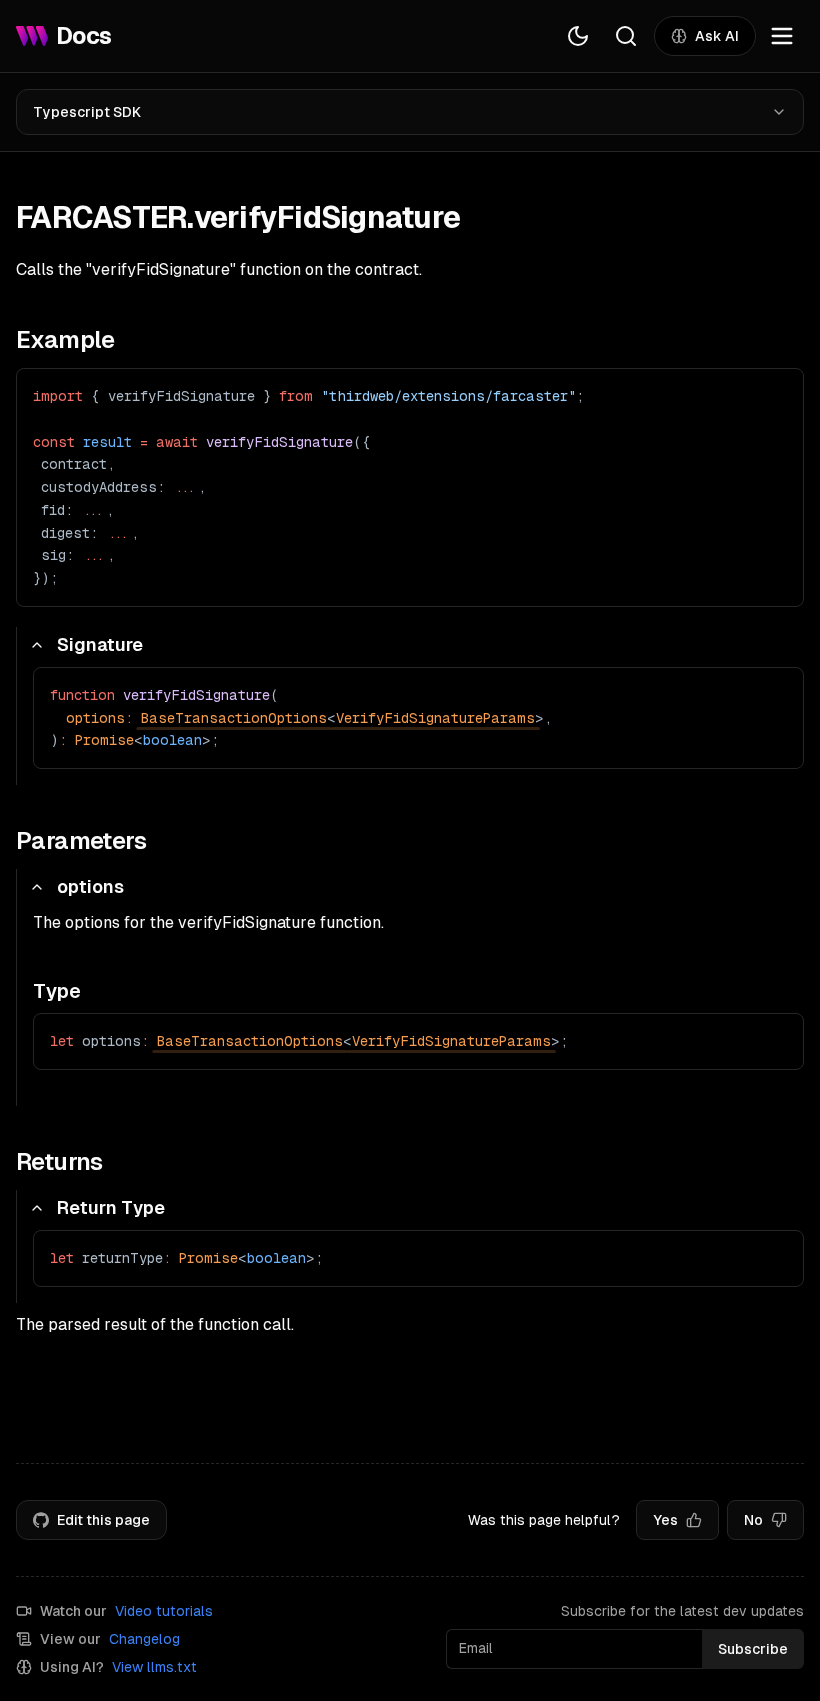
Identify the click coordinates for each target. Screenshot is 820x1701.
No (753, 1520)
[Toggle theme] (578, 36)
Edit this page (103, 1520)
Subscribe (753, 1649)
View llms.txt (154, 1667)
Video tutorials (164, 1611)
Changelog (144, 1639)
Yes (665, 1520)
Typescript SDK (87, 112)
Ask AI (717, 36)
